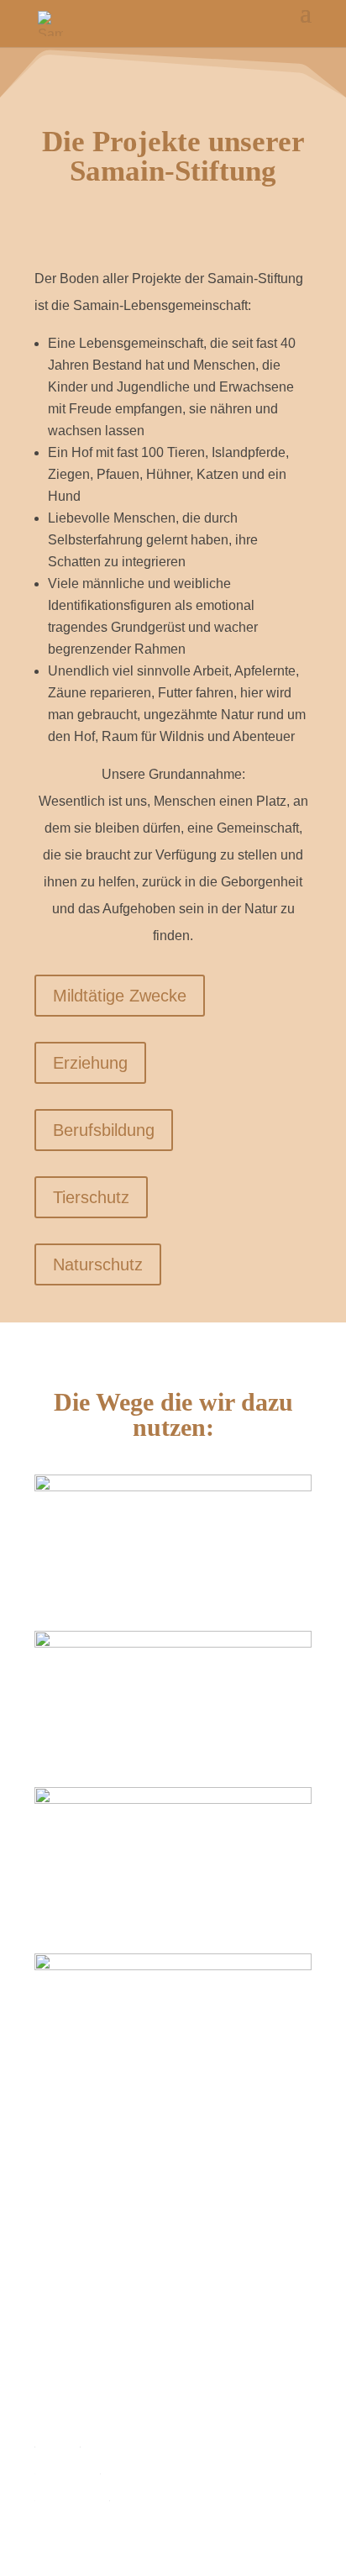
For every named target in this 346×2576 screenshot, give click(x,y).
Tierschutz (91, 1197)
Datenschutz (72, 2495)
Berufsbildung (104, 1130)
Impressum (67, 2468)
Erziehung (90, 1063)
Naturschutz (98, 1264)
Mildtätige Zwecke (120, 996)
